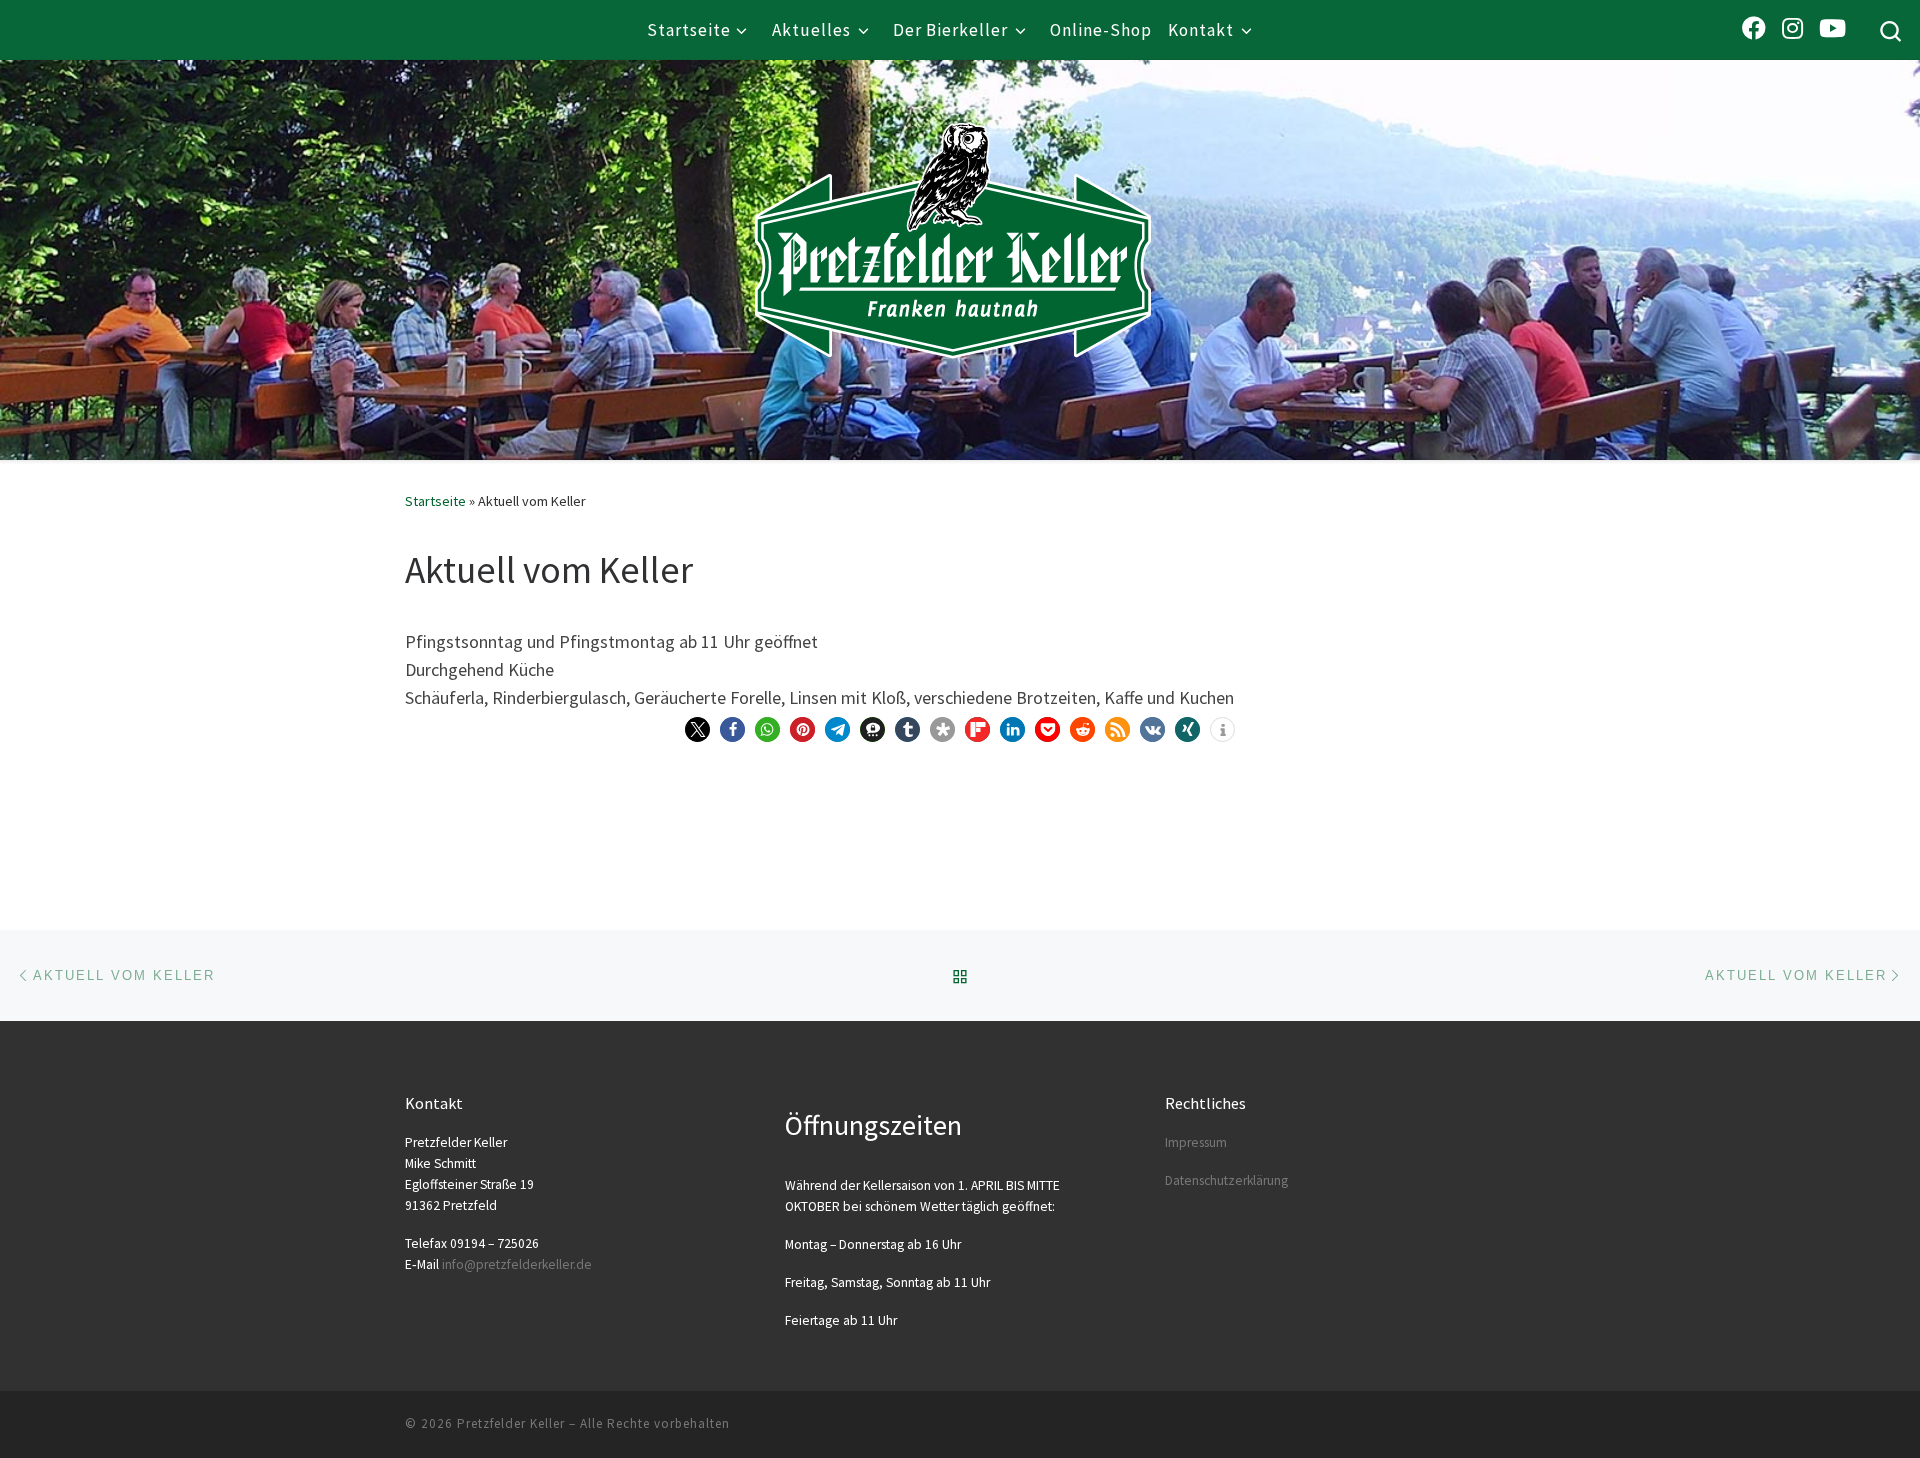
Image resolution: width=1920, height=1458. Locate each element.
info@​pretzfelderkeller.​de (517, 1264)
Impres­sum (1196, 1142)
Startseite (435, 501)
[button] (697, 729)
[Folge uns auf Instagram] (1792, 28)
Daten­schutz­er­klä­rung (1226, 1180)
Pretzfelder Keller (511, 1423)
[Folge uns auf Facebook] (1754, 28)
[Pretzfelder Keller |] (953, 211)
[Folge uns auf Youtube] (1832, 28)
